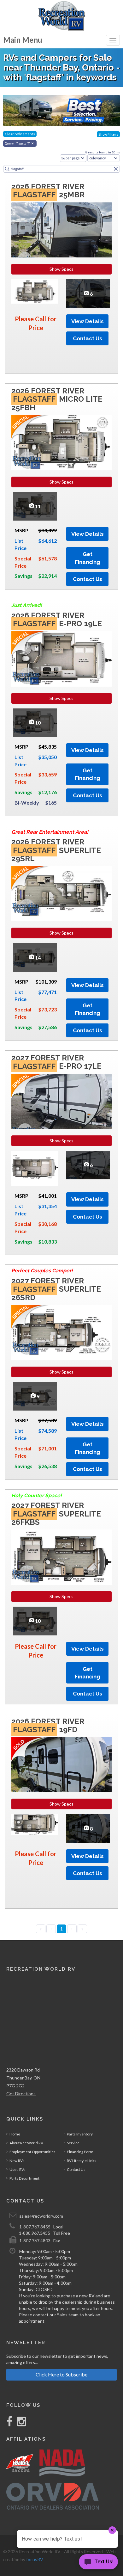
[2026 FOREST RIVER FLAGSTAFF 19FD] (61, 1765)
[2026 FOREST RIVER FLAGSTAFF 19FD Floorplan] (35, 1824)
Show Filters (108, 134)
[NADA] (62, 2463)
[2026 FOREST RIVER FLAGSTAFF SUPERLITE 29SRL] (61, 894)
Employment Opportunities (32, 2152)
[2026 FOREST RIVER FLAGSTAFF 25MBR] (61, 230)
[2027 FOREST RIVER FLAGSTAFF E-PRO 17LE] (61, 1101)
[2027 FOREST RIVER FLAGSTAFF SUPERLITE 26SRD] (61, 1333)
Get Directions (21, 2094)
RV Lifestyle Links (82, 2161)
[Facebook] (10, 2424)
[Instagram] (20, 2424)
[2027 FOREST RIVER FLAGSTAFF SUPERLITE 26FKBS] (61, 1557)
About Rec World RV (26, 2143)
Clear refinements (20, 134)
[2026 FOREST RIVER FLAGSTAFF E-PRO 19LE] (61, 659)
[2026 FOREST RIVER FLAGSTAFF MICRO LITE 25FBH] (61, 443)
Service (73, 2143)
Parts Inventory (80, 2134)
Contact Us (88, 338)
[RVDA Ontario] (53, 2496)
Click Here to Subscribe (61, 2374)
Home (15, 2134)
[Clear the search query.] (116, 169)
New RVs (17, 2161)
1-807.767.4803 (35, 2241)
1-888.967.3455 (35, 2233)
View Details (88, 321)
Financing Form (80, 2152)
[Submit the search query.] (7, 169)
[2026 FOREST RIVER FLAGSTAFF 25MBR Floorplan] (35, 291)
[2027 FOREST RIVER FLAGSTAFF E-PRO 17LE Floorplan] (35, 1168)
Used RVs (18, 2169)
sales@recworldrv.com (41, 2216)
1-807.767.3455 (35, 2227)
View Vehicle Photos (88, 293)
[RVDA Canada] (20, 2463)
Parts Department (24, 2178)
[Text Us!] (98, 2563)
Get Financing (87, 558)
